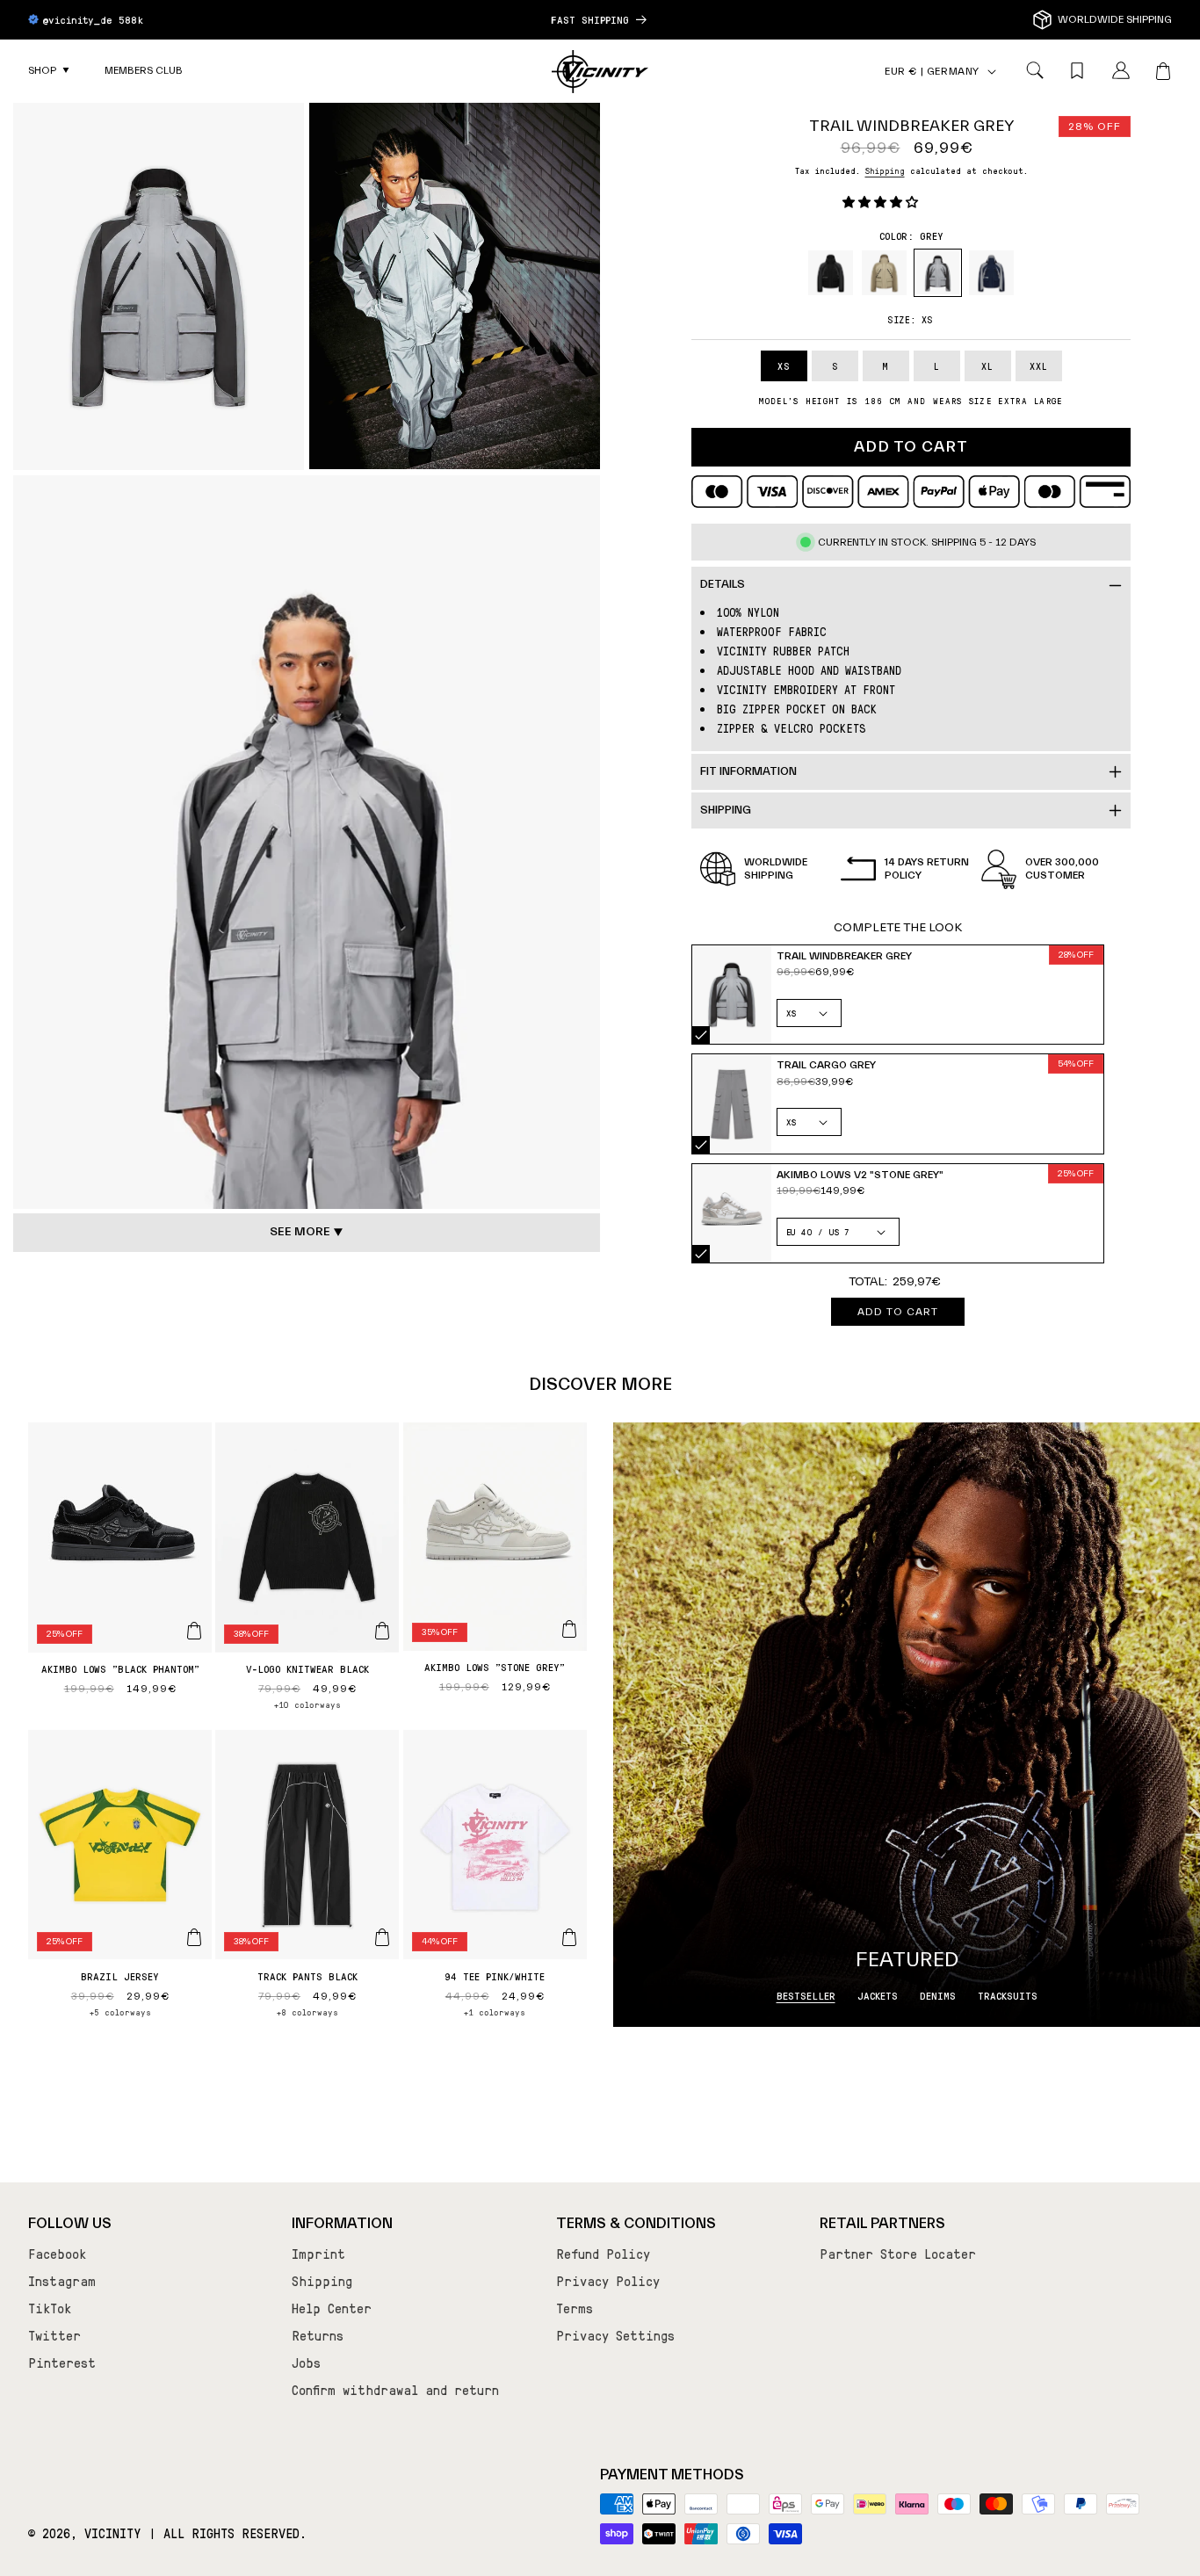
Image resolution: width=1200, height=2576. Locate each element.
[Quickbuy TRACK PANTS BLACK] (382, 1937)
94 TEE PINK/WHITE (495, 1976)
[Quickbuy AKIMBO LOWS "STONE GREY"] (569, 1629)
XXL (1039, 366)
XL (987, 366)
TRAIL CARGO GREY (701, 1145)
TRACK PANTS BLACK (307, 1976)
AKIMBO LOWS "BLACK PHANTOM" (120, 1668)
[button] (49, 71)
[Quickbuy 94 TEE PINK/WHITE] (569, 1937)
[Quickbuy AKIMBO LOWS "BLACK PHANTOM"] (194, 1631)
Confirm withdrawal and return (395, 2390)
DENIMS (938, 1995)
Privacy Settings (615, 2335)
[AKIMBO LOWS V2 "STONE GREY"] (732, 1214)
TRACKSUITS (1008, 1995)
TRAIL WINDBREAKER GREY (701, 1035)
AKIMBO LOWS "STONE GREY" (495, 1667)
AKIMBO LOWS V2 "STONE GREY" (701, 1254)
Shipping (885, 170)
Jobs (306, 2363)
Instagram (62, 2281)
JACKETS (878, 1995)
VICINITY (113, 2533)
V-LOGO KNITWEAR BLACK (307, 1668)
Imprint (318, 2254)
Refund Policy (603, 2254)
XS (784, 366)
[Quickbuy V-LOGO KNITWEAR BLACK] (382, 1631)
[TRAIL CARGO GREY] (732, 1104)
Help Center (332, 2308)
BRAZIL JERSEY (120, 1976)
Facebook (57, 2254)
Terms (575, 2308)
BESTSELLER (806, 1995)
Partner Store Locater (898, 2254)
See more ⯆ (307, 1232)
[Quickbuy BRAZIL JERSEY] (194, 1937)
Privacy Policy (608, 2281)
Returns (318, 2335)
